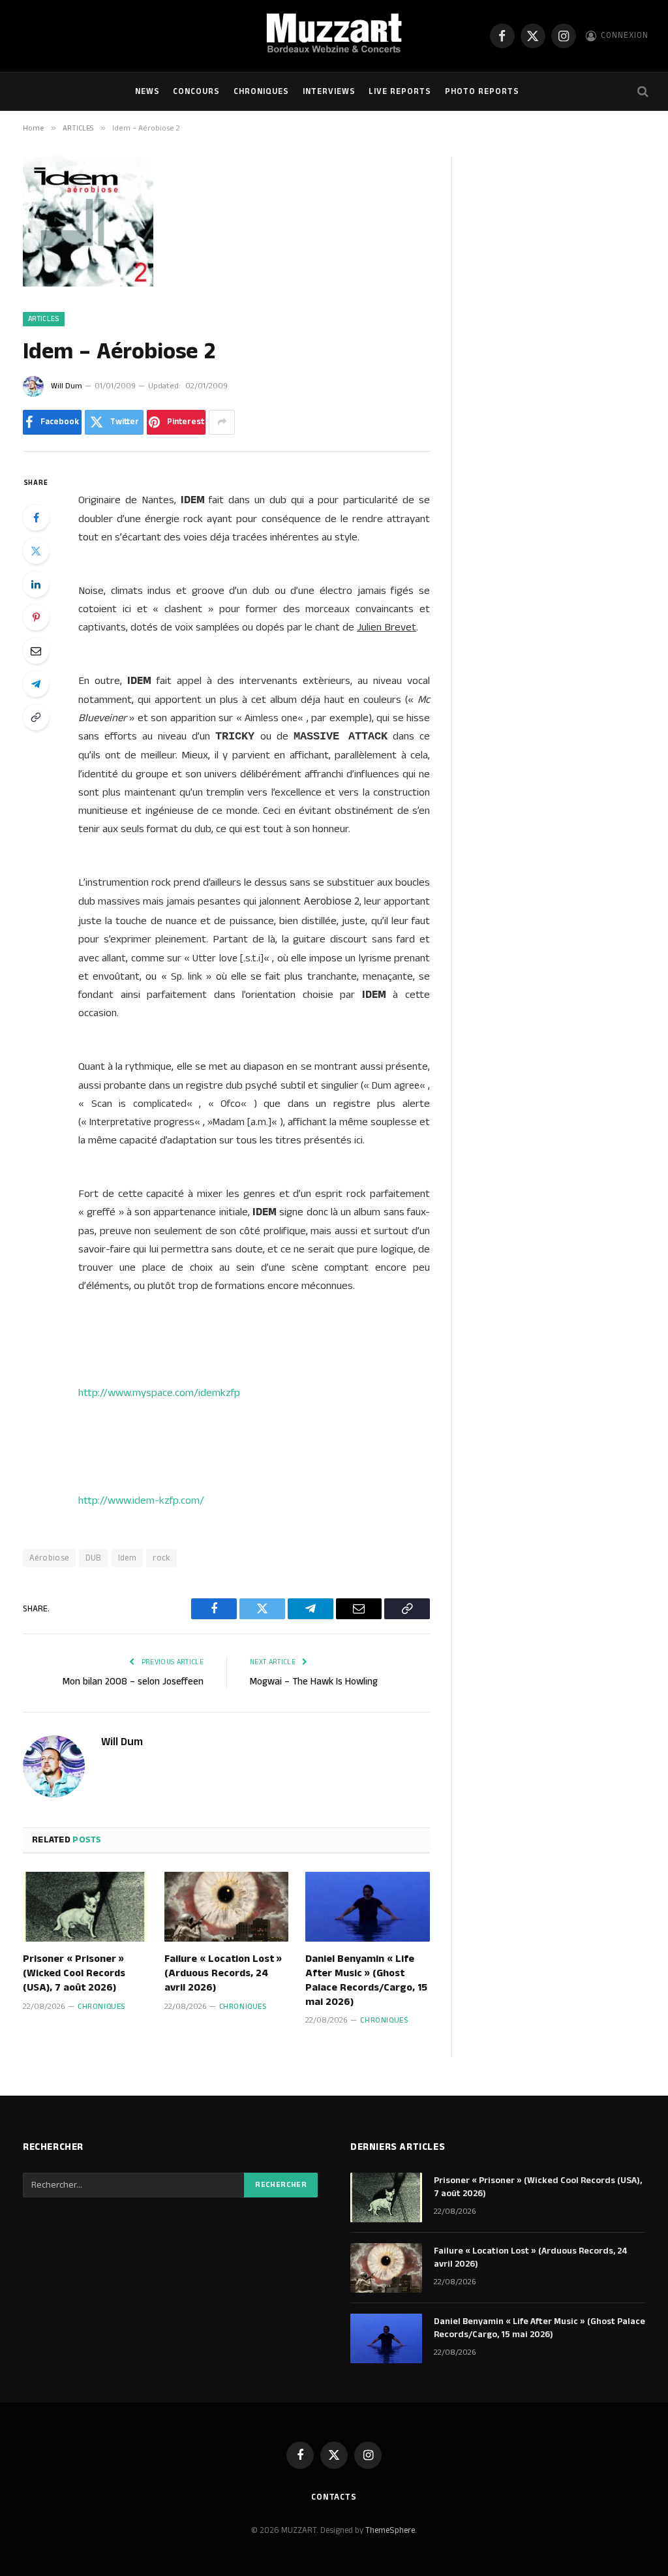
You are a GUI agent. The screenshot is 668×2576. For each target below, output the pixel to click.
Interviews (329, 91)
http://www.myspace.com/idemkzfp (159, 1393)
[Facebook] (36, 518)
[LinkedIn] (36, 584)
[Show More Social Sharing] (222, 422)
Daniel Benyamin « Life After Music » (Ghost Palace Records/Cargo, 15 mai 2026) (366, 1980)
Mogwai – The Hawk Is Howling (314, 1682)
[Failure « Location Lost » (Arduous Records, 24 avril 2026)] (227, 1907)
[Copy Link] (36, 717)
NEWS (147, 91)
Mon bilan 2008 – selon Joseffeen (133, 1682)
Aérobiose (49, 1558)
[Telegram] (36, 684)
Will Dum (67, 386)
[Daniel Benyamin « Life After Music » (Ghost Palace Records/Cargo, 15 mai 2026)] (368, 1907)
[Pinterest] (36, 617)
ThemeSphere (390, 2530)
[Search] (642, 92)
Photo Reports (482, 91)
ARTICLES (44, 319)
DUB (94, 1558)
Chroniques (261, 91)
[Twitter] (36, 551)
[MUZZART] (334, 36)
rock (161, 1558)
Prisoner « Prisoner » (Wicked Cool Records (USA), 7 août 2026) (74, 1973)
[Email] (36, 651)
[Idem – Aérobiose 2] (88, 284)
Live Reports (400, 91)
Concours (196, 91)
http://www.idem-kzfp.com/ (141, 1500)
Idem (128, 1558)
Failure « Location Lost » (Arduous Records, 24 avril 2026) (223, 1973)
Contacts (334, 2497)
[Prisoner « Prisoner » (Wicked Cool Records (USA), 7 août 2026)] (85, 1907)
